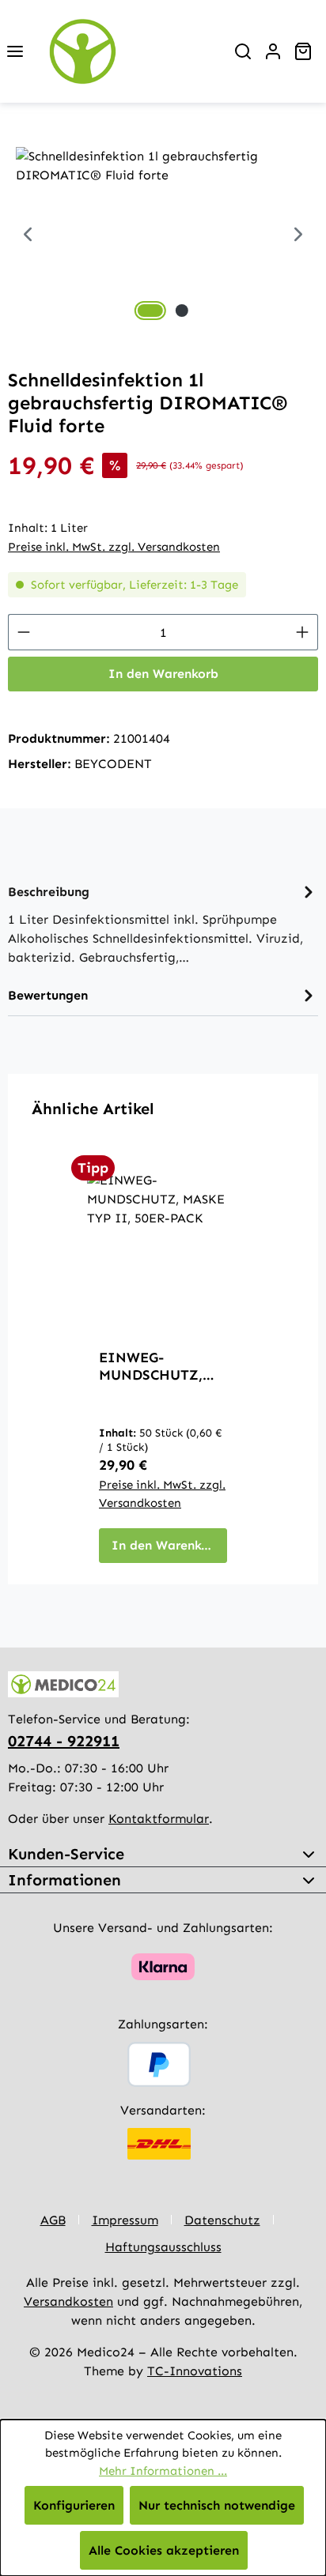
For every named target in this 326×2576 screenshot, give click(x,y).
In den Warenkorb (163, 674)
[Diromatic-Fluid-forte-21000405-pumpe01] (163, 236)
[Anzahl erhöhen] (303, 632)
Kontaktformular (159, 1819)
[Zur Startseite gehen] (129, 51)
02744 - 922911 (64, 1741)
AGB (53, 2220)
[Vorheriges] (28, 236)
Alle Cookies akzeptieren (164, 2550)
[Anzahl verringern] (23, 632)
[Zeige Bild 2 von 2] (182, 311)
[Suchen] (243, 51)
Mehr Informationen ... (163, 2471)
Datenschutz (222, 2220)
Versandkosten (68, 2301)
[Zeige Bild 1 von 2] (150, 311)
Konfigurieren (74, 2505)
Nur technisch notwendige (217, 2505)
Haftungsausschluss (163, 2247)
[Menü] (15, 51)
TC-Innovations (195, 2371)
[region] (163, 236)
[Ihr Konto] (273, 51)
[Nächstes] (298, 236)
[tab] (163, 923)
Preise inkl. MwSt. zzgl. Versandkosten (114, 547)
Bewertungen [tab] (48, 995)
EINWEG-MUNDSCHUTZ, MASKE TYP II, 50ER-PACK (151, 1366)
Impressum (125, 2220)
